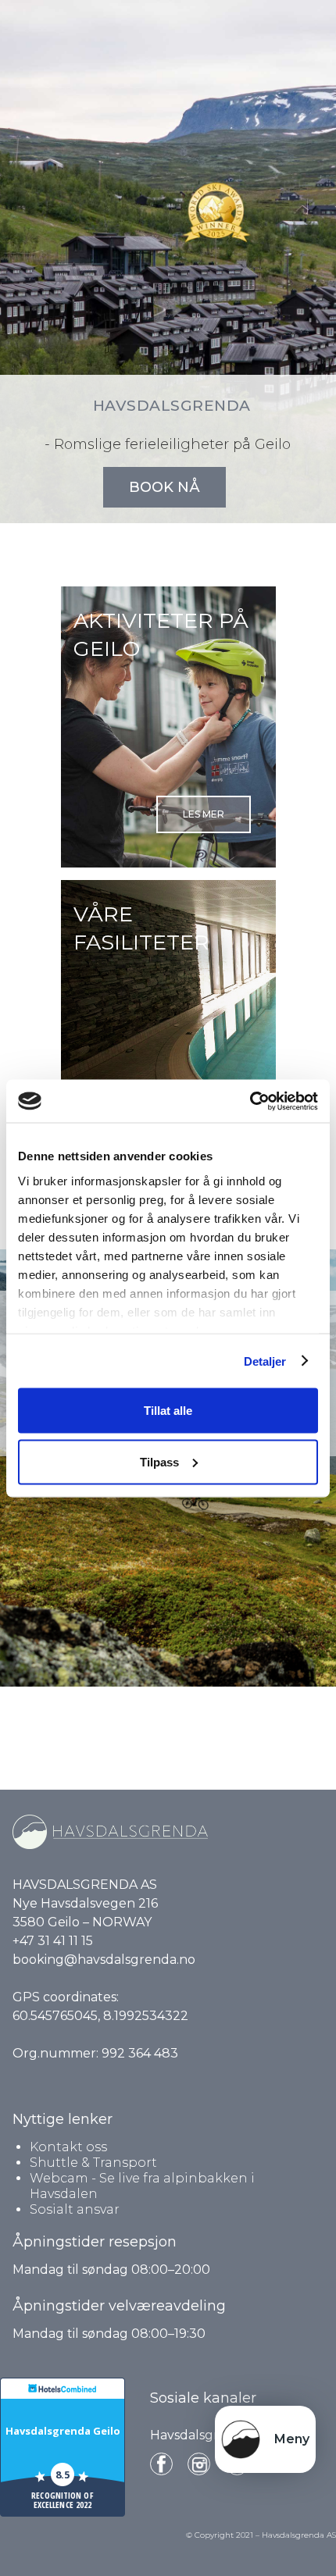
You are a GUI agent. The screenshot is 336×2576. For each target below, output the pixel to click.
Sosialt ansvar (75, 2209)
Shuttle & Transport (93, 2163)
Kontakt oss (68, 2147)
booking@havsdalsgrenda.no (104, 1960)
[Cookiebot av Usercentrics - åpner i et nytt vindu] (250, 1101)
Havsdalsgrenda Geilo (63, 2431)
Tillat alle (168, 1411)
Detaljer (265, 1361)
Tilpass (159, 1461)
